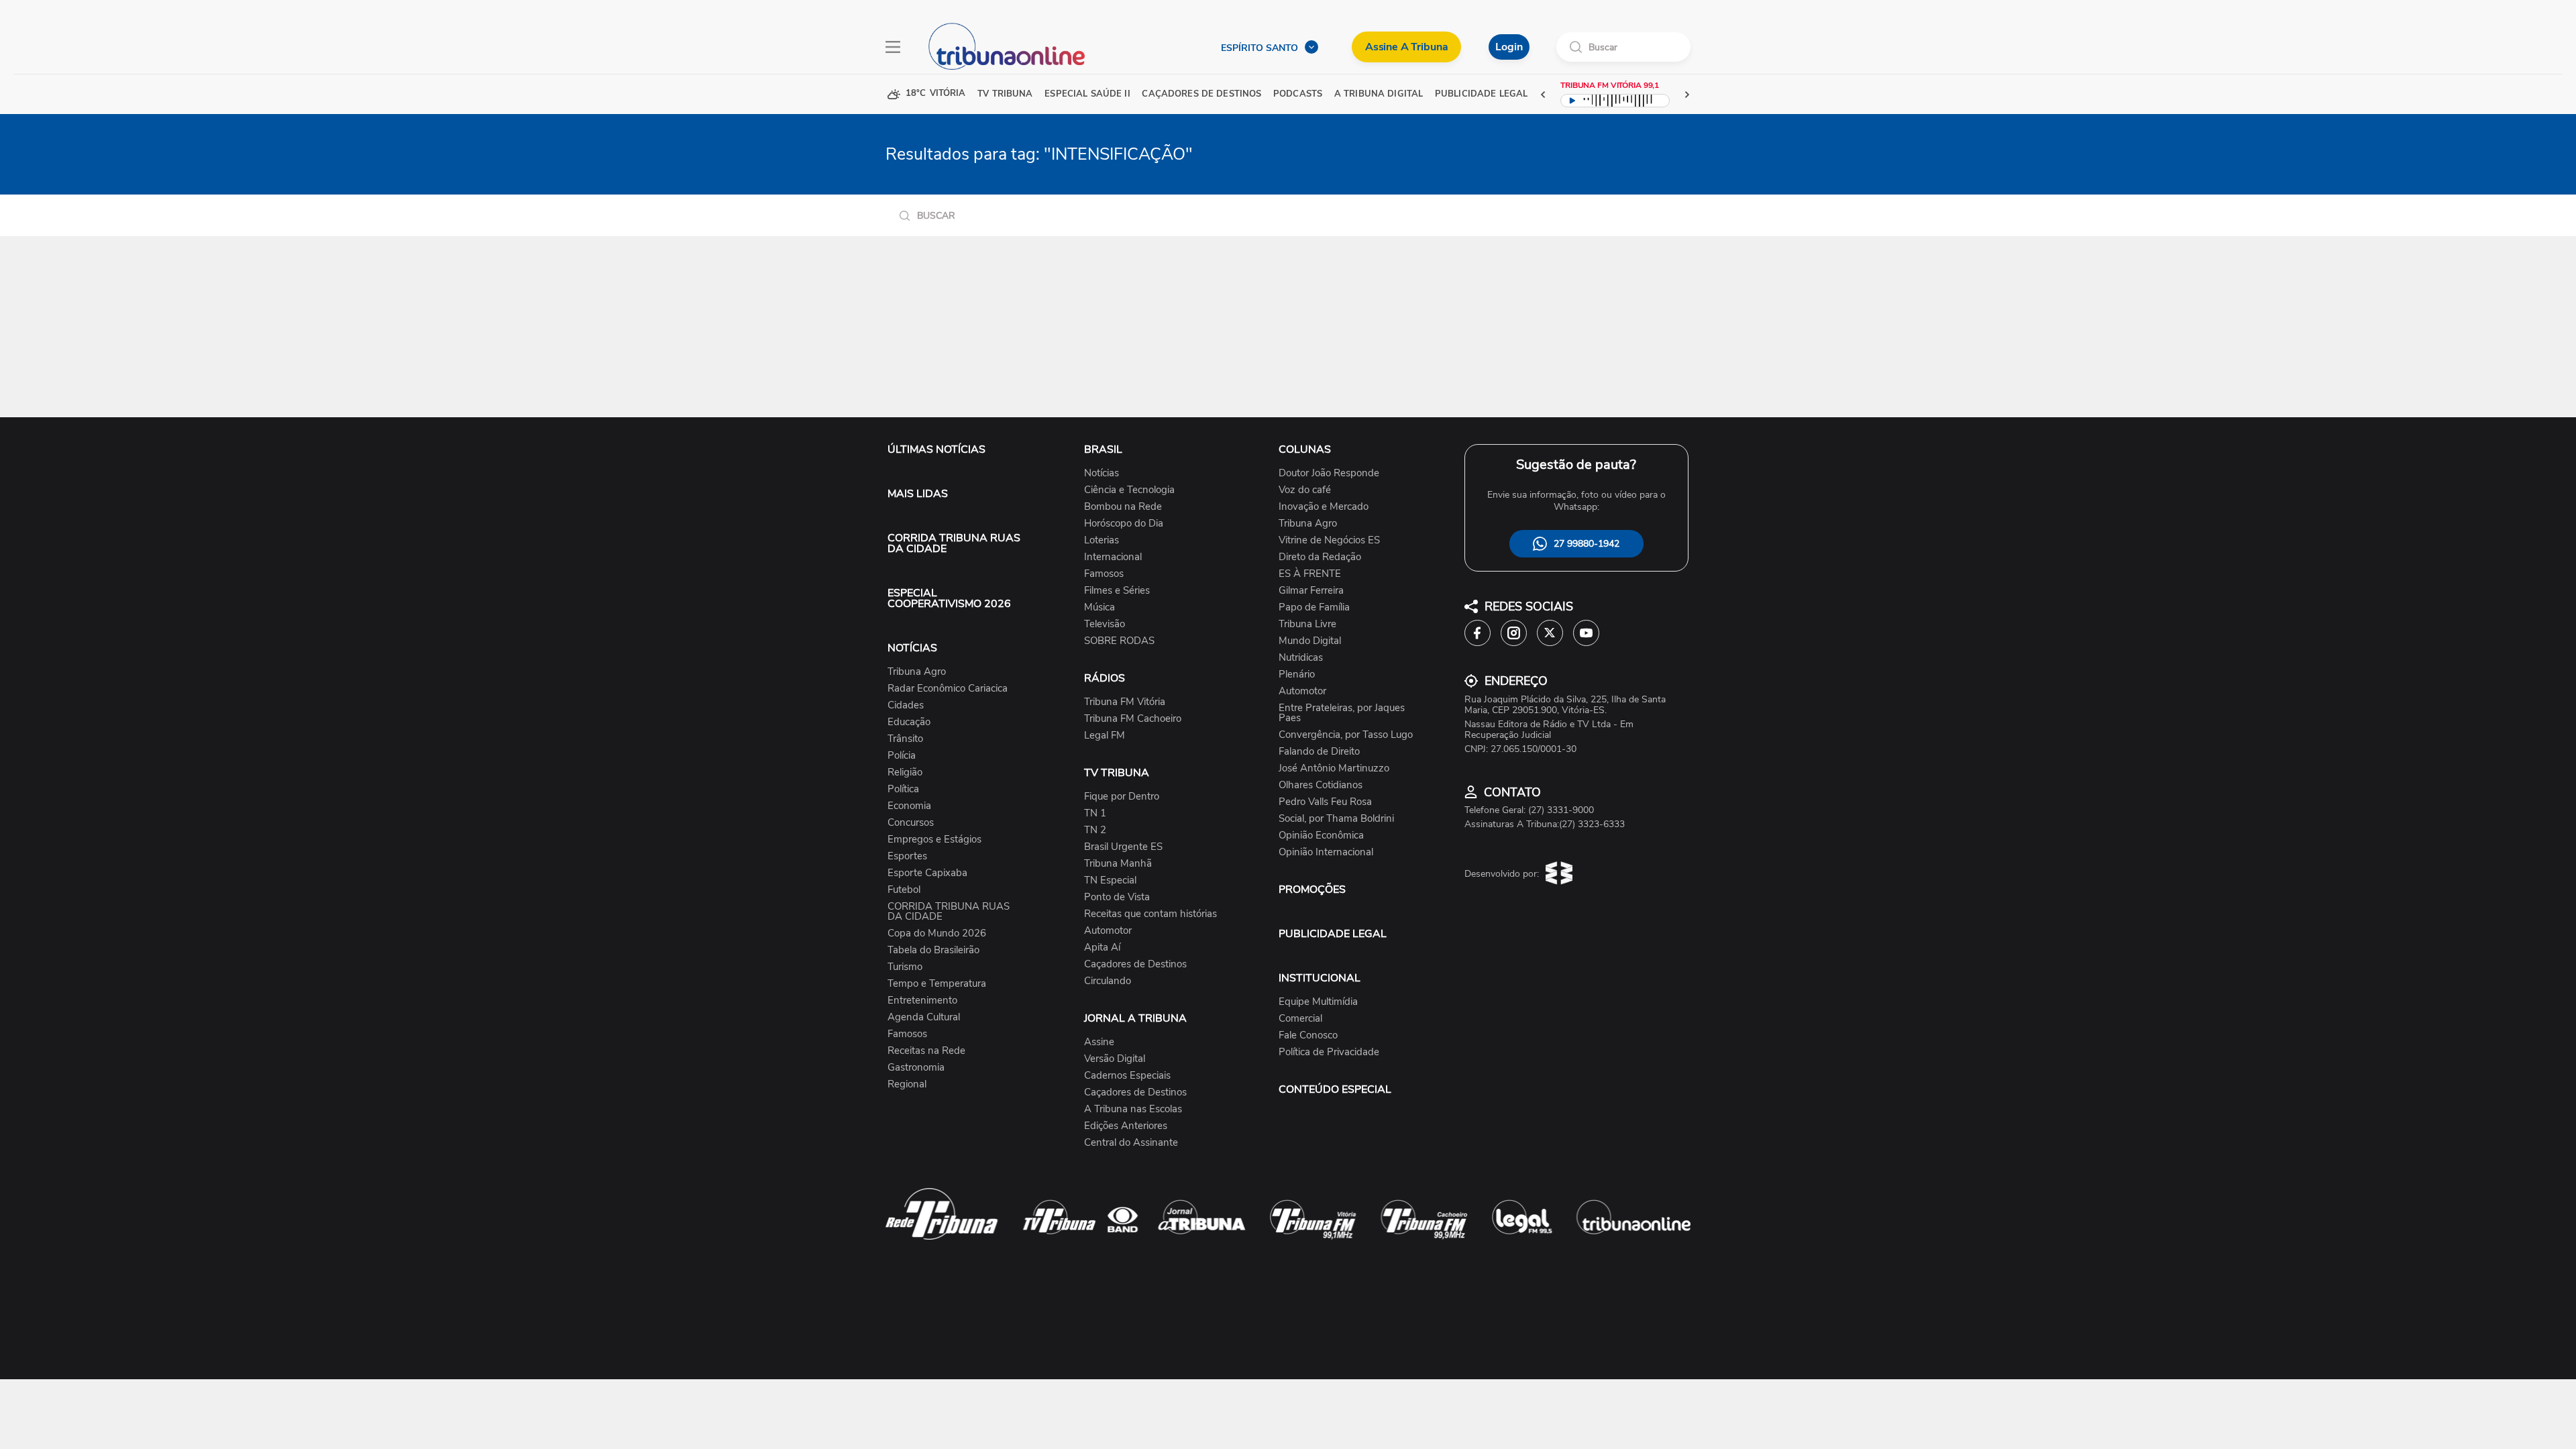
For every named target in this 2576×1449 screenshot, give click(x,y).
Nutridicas (1301, 658)
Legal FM (1105, 736)
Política (903, 789)
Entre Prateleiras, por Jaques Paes (1342, 713)
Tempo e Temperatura (937, 984)
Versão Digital (1115, 1059)
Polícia (902, 756)
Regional (907, 1084)
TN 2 (1095, 830)
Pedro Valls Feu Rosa (1325, 802)
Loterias (1102, 540)
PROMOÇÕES (1312, 890)
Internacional (1113, 557)
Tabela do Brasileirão (933, 950)
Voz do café (1305, 490)
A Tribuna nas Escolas (1133, 1109)
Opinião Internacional (1326, 852)
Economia (909, 806)
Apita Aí (1102, 948)
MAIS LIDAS (918, 494)
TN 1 (1095, 813)
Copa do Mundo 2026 (937, 933)
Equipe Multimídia (1318, 1002)
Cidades (906, 705)
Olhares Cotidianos (1321, 785)
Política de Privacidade (1329, 1052)
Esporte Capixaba (927, 873)
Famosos (907, 1034)
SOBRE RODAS (1119, 641)
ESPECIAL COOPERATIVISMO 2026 (949, 598)
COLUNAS (1305, 449)
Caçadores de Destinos (1135, 964)
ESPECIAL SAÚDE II (1087, 94)
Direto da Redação (1320, 557)
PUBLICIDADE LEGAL (1333, 934)
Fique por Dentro (1122, 797)
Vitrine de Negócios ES (1329, 540)
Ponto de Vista (1117, 897)
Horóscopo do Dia (1124, 524)
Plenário (1297, 675)
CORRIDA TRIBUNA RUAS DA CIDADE (954, 543)
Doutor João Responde (1329, 473)
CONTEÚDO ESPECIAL (1335, 1089)
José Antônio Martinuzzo (1334, 768)
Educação (909, 722)
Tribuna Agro (917, 672)
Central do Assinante (1131, 1143)
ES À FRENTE (1310, 574)
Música (1099, 607)
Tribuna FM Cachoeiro (1133, 719)
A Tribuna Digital (1379, 94)
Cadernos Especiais (1127, 1076)
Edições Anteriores (1126, 1126)
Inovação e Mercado (1324, 507)
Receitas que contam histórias (1150, 914)
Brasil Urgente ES (1123, 847)
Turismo (905, 967)
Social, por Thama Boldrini (1336, 819)
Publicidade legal (1481, 94)
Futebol (904, 890)
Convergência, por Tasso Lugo (1346, 735)
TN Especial (1110, 880)
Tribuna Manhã (1118, 864)
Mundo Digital (1310, 641)
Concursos (911, 823)
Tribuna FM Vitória (1125, 702)
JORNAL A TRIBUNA (1135, 1018)
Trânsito (905, 739)
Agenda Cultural (924, 1017)
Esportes (907, 856)
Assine (1099, 1042)
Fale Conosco (1308, 1035)
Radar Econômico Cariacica (948, 689)
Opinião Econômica (1321, 836)
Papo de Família (1314, 607)
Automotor (1108, 931)
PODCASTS (1298, 94)
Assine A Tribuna (1406, 47)
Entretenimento (922, 1001)
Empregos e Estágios (934, 840)
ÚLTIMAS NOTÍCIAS (936, 449)
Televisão (1105, 624)
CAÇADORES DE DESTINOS (1201, 94)
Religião (905, 772)
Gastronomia (916, 1068)
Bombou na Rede (1123, 507)
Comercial (1300, 1019)
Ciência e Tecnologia (1129, 490)
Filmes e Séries (1117, 591)
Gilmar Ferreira (1311, 591)
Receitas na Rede (926, 1051)
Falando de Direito (1319, 752)
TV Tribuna (1005, 94)
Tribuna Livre (1307, 624)
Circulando (1108, 981)
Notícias (1102, 473)
